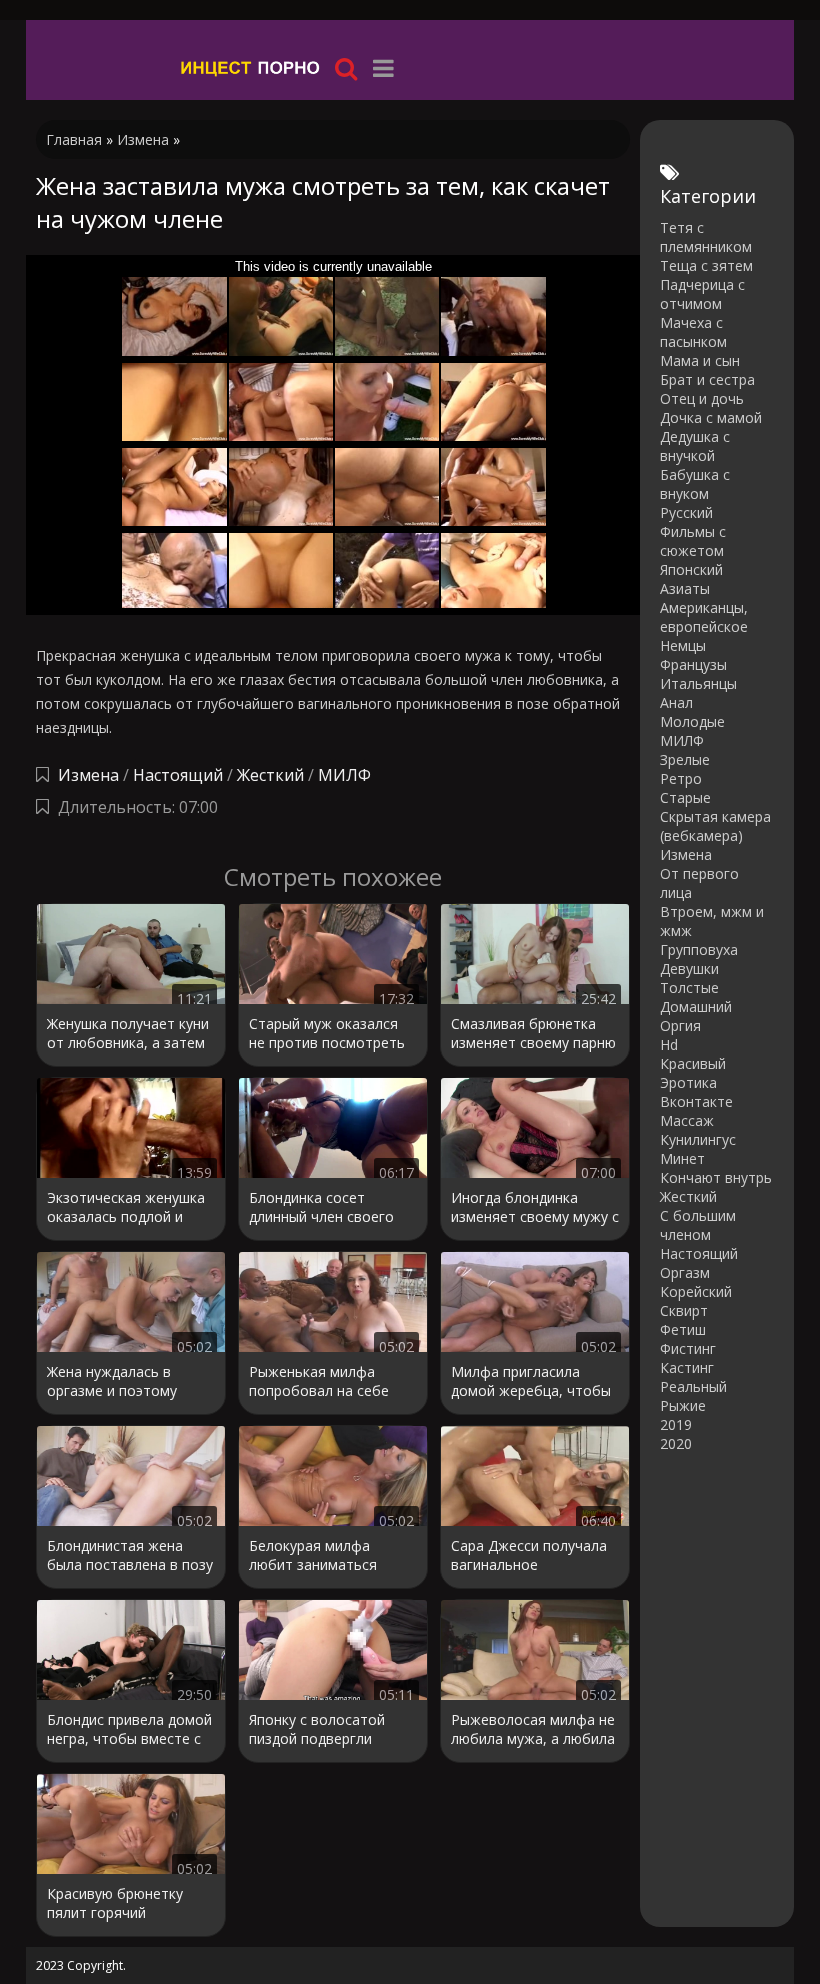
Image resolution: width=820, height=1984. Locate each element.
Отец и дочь (702, 398)
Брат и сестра (707, 379)
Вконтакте (696, 1101)
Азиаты (685, 588)
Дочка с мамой (711, 417)
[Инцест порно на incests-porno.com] (251, 67)
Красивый (693, 1063)
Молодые (692, 721)
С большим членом (698, 1225)
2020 (676, 1443)
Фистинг (688, 1348)
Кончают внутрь (716, 1177)
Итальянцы (698, 683)
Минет (682, 1158)
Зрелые (685, 759)
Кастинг (687, 1367)
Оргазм (685, 1272)
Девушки (689, 968)
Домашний (696, 1006)
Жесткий (270, 775)
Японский (691, 569)
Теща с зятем (706, 265)
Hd (669, 1044)
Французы (693, 664)
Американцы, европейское (704, 617)
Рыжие (683, 1405)
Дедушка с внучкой (695, 446)
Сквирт (684, 1310)
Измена (88, 775)
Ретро (681, 778)
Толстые (689, 987)
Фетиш (683, 1329)
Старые (685, 797)
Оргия (680, 1025)
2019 (676, 1424)
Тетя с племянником (706, 237)
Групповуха (699, 949)
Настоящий (178, 775)
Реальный (693, 1386)
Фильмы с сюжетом (693, 541)
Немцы (683, 645)
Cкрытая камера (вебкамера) (715, 826)
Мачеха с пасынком (693, 332)
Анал (676, 702)
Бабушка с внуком (695, 484)
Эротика (688, 1082)
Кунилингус (698, 1139)
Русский (686, 512)
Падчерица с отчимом (702, 294)
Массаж (687, 1120)
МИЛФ (344, 775)
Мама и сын (700, 360)
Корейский (696, 1291)
